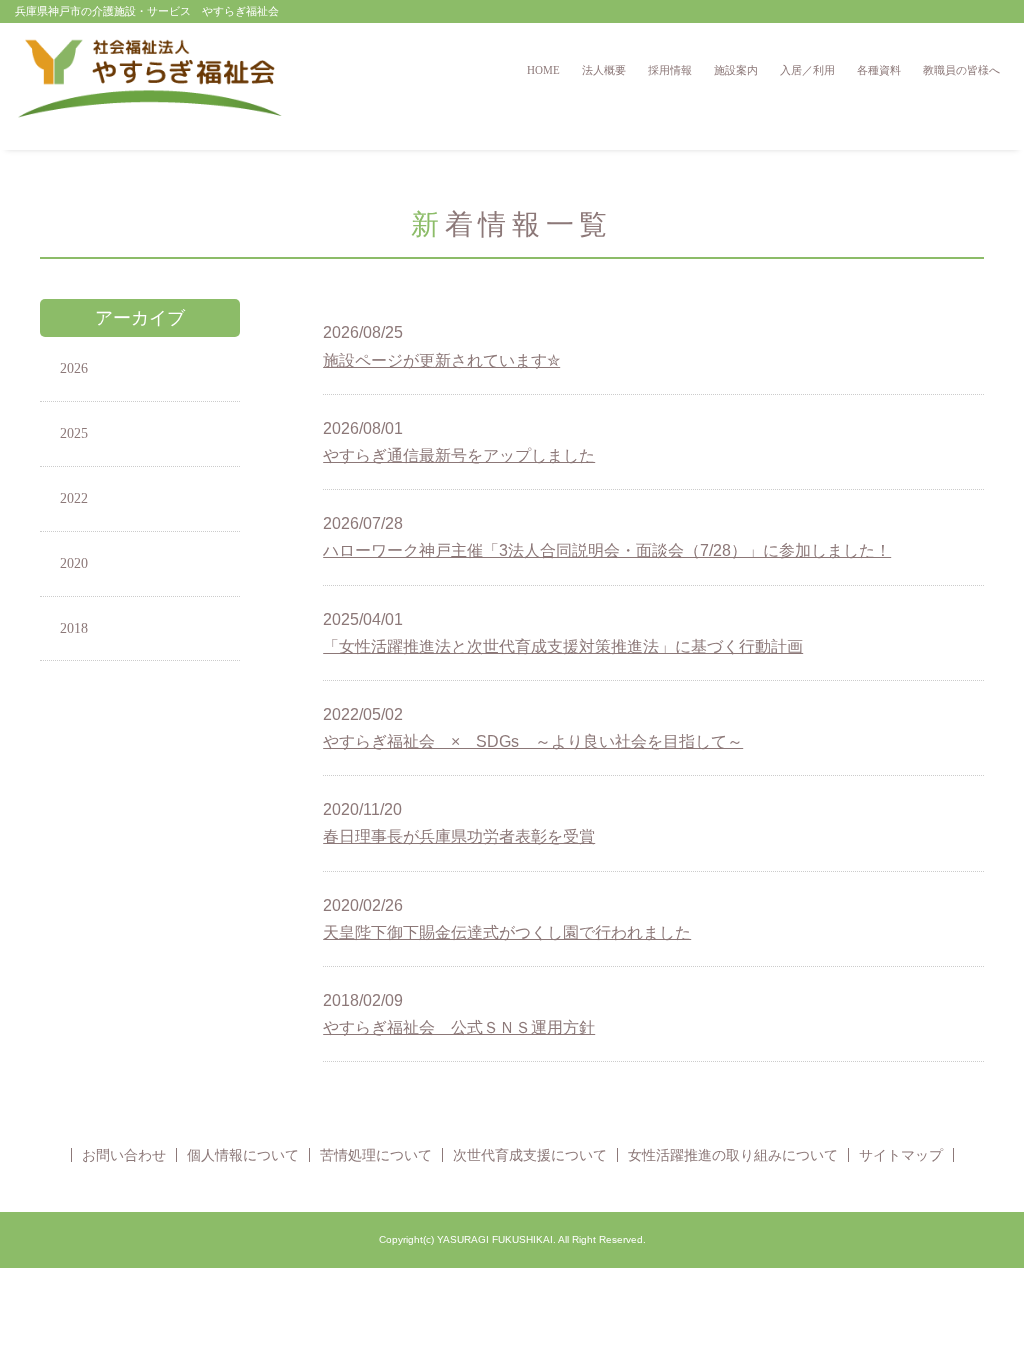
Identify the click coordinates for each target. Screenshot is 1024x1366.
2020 (74, 563)
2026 (74, 368)
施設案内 (736, 70)
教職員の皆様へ (961, 70)
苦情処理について (376, 1155)
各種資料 (879, 70)
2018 (74, 628)
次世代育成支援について (530, 1155)
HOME (543, 70)
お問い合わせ (124, 1155)
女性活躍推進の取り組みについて (733, 1155)
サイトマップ (901, 1155)
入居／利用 (807, 70)
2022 (74, 498)
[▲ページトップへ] (985, 1327)
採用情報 (670, 70)
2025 (74, 433)
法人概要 (604, 70)
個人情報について (243, 1155)
